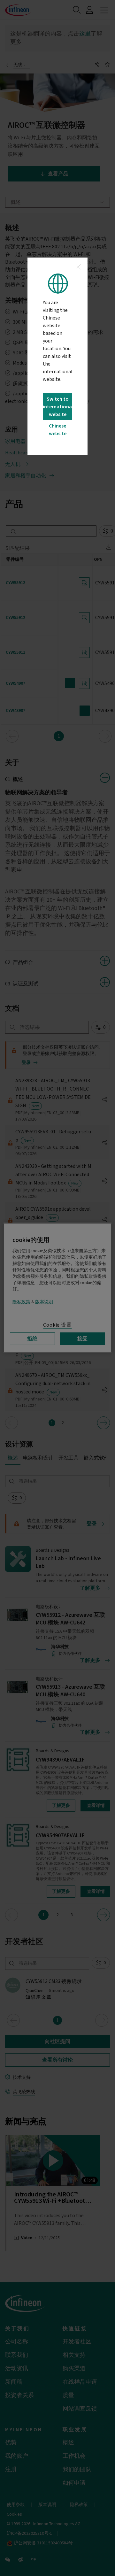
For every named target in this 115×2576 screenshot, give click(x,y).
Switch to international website (57, 407)
